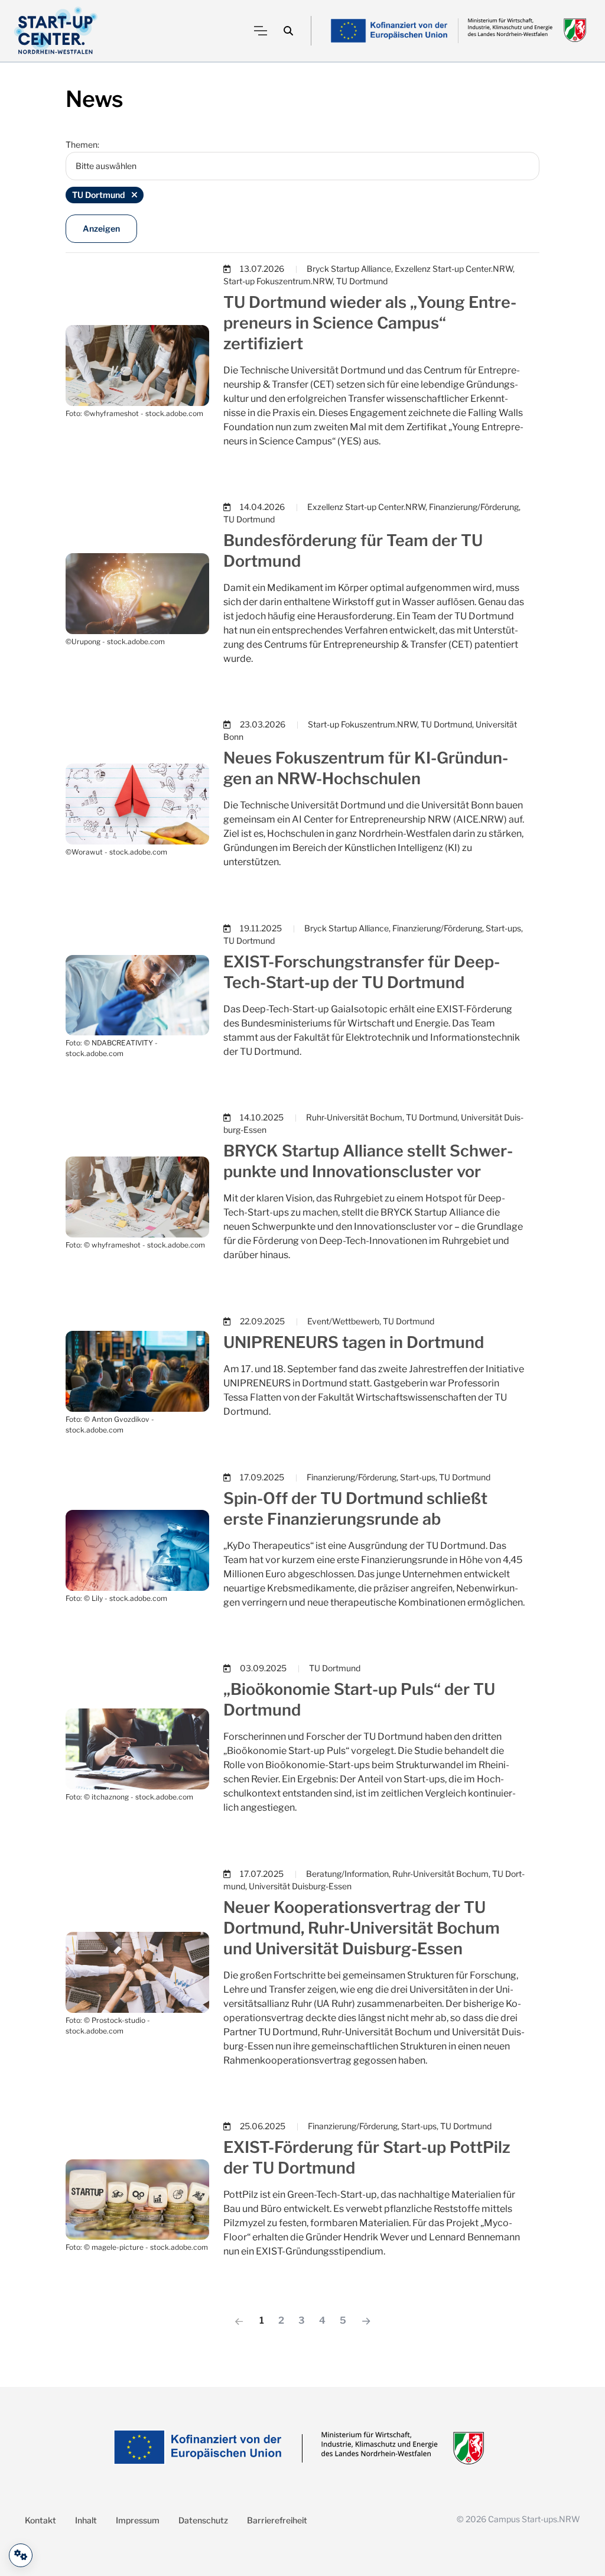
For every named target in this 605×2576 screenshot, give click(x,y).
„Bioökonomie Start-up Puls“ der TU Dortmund (359, 1700)
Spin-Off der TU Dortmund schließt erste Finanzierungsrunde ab (355, 1509)
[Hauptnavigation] (261, 31)
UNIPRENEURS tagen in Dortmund (354, 1342)
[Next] (366, 2321)
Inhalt (86, 2520)
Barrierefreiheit (277, 2520)
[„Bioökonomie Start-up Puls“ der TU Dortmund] (137, 1748)
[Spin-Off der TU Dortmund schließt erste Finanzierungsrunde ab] (137, 1550)
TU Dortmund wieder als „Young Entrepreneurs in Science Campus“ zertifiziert (370, 323)
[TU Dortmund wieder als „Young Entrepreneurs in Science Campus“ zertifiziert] (137, 364)
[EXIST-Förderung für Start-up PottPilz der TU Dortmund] (137, 2199)
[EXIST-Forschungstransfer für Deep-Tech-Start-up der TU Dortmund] (137, 994)
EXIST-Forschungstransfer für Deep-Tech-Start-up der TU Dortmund (362, 972)
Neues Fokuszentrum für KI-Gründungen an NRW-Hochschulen (366, 768)
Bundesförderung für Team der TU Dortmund (353, 551)
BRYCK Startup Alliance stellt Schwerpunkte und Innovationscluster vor (368, 1161)
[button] (288, 31)
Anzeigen (101, 228)
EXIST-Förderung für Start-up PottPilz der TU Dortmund (367, 2158)
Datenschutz (203, 2520)
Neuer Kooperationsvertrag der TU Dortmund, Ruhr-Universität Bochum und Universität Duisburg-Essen (362, 1928)
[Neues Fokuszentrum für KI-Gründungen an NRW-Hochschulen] (137, 803)
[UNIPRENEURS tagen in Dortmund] (137, 1371)
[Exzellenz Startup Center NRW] (56, 31)
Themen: (82, 144)
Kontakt (40, 2520)
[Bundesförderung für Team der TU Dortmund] (137, 592)
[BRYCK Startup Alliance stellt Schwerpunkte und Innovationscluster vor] (137, 1196)
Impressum (138, 2520)
